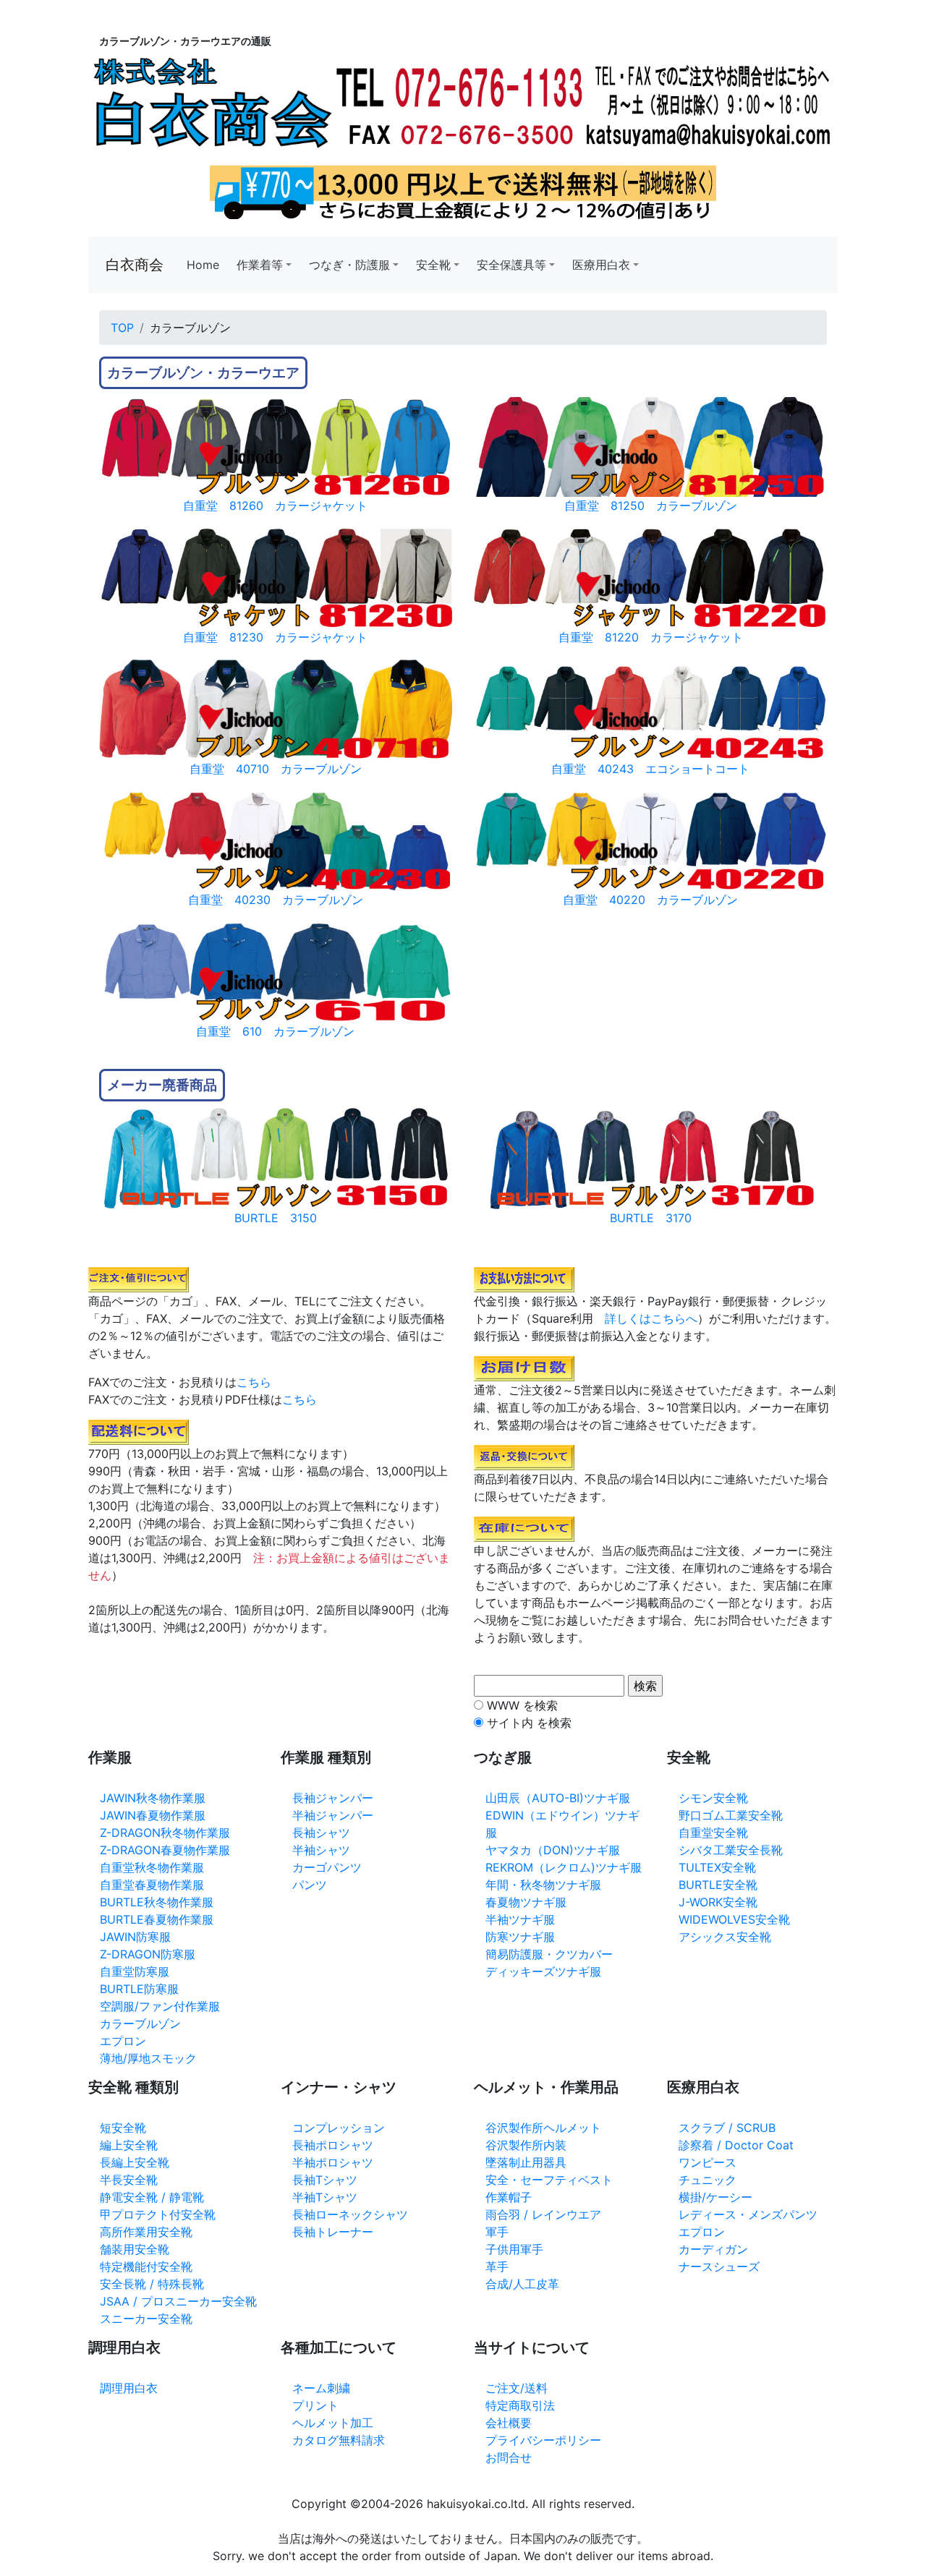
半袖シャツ (321, 1850)
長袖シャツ (321, 1833)
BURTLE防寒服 (139, 1989)
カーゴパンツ (327, 1867)
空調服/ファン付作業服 (160, 2006)
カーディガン (713, 2249)
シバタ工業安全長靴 (731, 1850)
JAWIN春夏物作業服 (153, 1815)
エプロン (123, 2041)
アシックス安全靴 (725, 1937)
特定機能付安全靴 (146, 2266)
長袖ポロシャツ (333, 2145)
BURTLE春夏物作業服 (157, 1919)
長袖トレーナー (333, 2232)
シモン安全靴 (713, 1798)
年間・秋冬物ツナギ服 (543, 1885)
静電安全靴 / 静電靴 (152, 2197)
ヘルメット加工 (333, 2423)
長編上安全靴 (135, 2162)
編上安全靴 (129, 2145)
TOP (122, 328)
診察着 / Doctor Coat (736, 2145)
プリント (315, 2405)
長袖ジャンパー (333, 1798)
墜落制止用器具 (526, 2162)
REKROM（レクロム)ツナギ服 (564, 1867)
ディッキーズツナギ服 (543, 1971)
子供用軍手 (514, 2249)
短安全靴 (123, 2128)
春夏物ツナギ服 (526, 1902)
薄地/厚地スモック (148, 2058)
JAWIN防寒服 (135, 1937)
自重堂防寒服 (135, 1971)
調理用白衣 (129, 2388)
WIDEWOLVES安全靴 (734, 1919)
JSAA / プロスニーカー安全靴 (178, 2301)
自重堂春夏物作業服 (152, 1885)
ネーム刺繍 (321, 2388)
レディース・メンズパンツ (748, 2214)
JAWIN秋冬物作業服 (153, 1798)
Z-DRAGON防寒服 (148, 1954)
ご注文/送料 (517, 2388)
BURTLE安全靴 (718, 1885)
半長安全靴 (129, 2180)
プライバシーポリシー (543, 2440)
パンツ (310, 1885)
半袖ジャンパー (333, 1815)
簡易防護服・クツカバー (549, 1954)
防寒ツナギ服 (520, 1937)
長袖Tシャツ (325, 2180)
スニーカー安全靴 (146, 2319)
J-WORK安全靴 (718, 1902)
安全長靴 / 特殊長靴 (152, 2284)
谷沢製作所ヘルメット (543, 2128)
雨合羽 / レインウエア (543, 2214)
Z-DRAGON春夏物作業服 (165, 1850)
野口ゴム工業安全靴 (731, 1815)
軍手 (497, 2232)
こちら (254, 1382)
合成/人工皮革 (522, 2284)
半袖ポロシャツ (333, 2162)
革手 (497, 2266)
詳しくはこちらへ (651, 1318)
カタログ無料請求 (339, 2440)
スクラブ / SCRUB (727, 2128)
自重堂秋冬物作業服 (152, 1867)
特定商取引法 (520, 2405)
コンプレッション (339, 2128)
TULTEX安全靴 (717, 1867)
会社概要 (509, 2423)
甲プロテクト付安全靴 (158, 2214)
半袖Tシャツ (325, 2197)
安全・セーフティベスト (549, 2180)
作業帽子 (509, 2197)
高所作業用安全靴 (146, 2232)
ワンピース (708, 2162)
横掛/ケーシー (715, 2197)
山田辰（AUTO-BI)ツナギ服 (558, 1798)
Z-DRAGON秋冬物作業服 (165, 1833)
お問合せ (509, 2457)
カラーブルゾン (140, 2023)
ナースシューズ (719, 2266)
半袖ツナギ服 (520, 1919)
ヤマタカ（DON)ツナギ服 (553, 1850)
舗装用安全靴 (135, 2249)
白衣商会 (135, 265)
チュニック (708, 2180)
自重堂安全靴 (713, 1833)
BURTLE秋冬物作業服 (157, 1902)
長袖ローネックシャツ (350, 2214)
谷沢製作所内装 (526, 2145)
